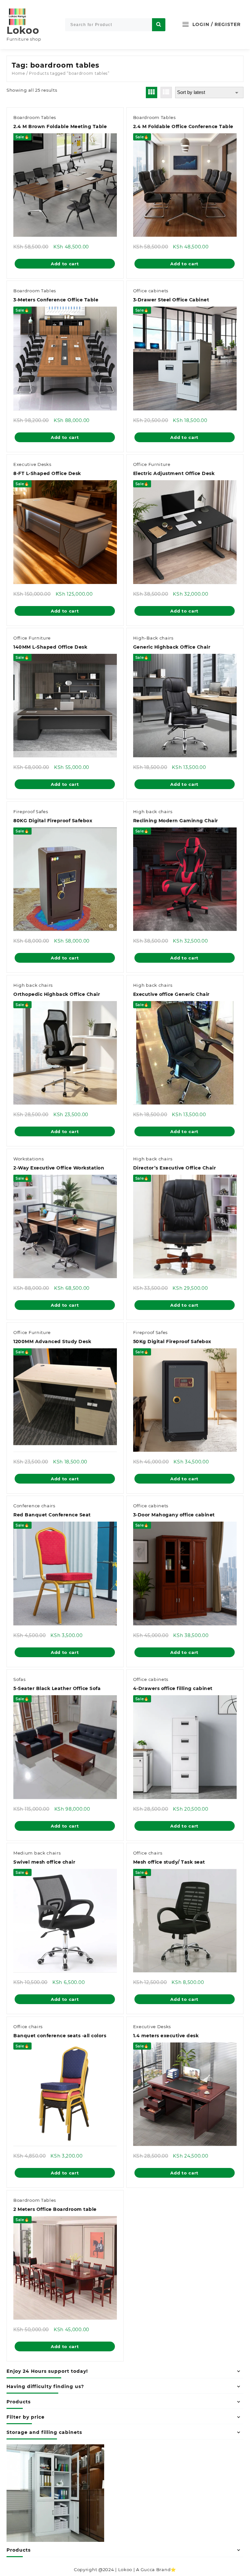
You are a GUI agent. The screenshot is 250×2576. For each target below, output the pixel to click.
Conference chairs (34, 1506)
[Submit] (159, 25)
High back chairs (153, 812)
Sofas (20, 1679)
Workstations (28, 1159)
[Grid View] (152, 92)
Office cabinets (151, 291)
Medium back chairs (37, 1853)
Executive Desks (32, 464)
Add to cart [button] (65, 264)
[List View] (166, 92)
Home (18, 73)
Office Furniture (152, 464)
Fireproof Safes (31, 812)
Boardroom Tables (35, 117)
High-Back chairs (153, 638)
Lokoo (23, 30)
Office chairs (148, 1853)
